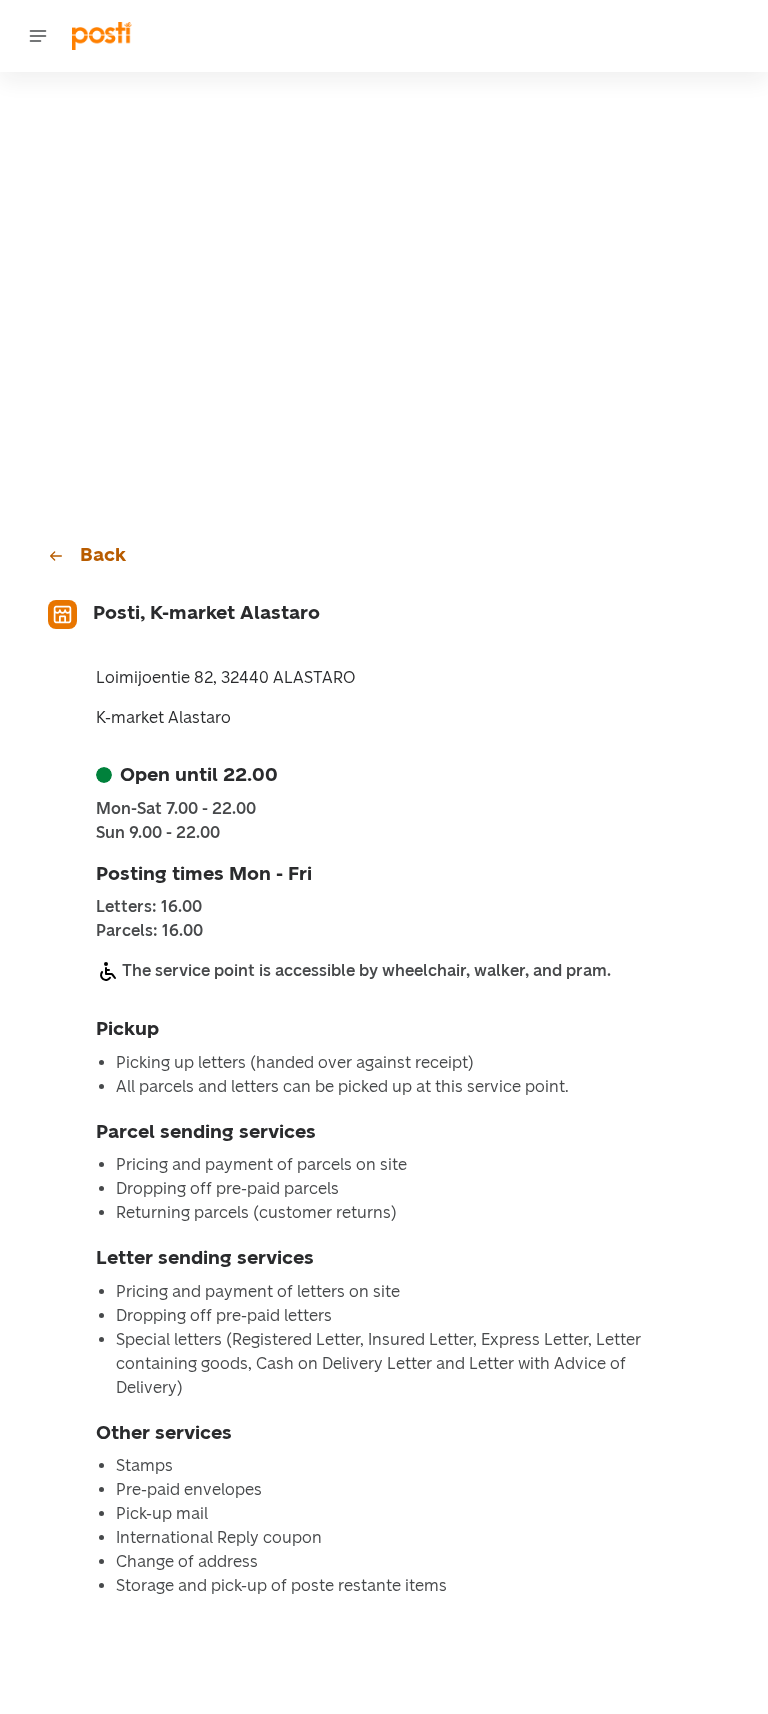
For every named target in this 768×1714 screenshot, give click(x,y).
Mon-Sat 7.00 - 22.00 (176, 809)
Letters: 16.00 (149, 907)
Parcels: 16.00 (149, 931)
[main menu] (38, 36)
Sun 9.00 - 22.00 (158, 833)
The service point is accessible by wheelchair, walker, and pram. (366, 970)
